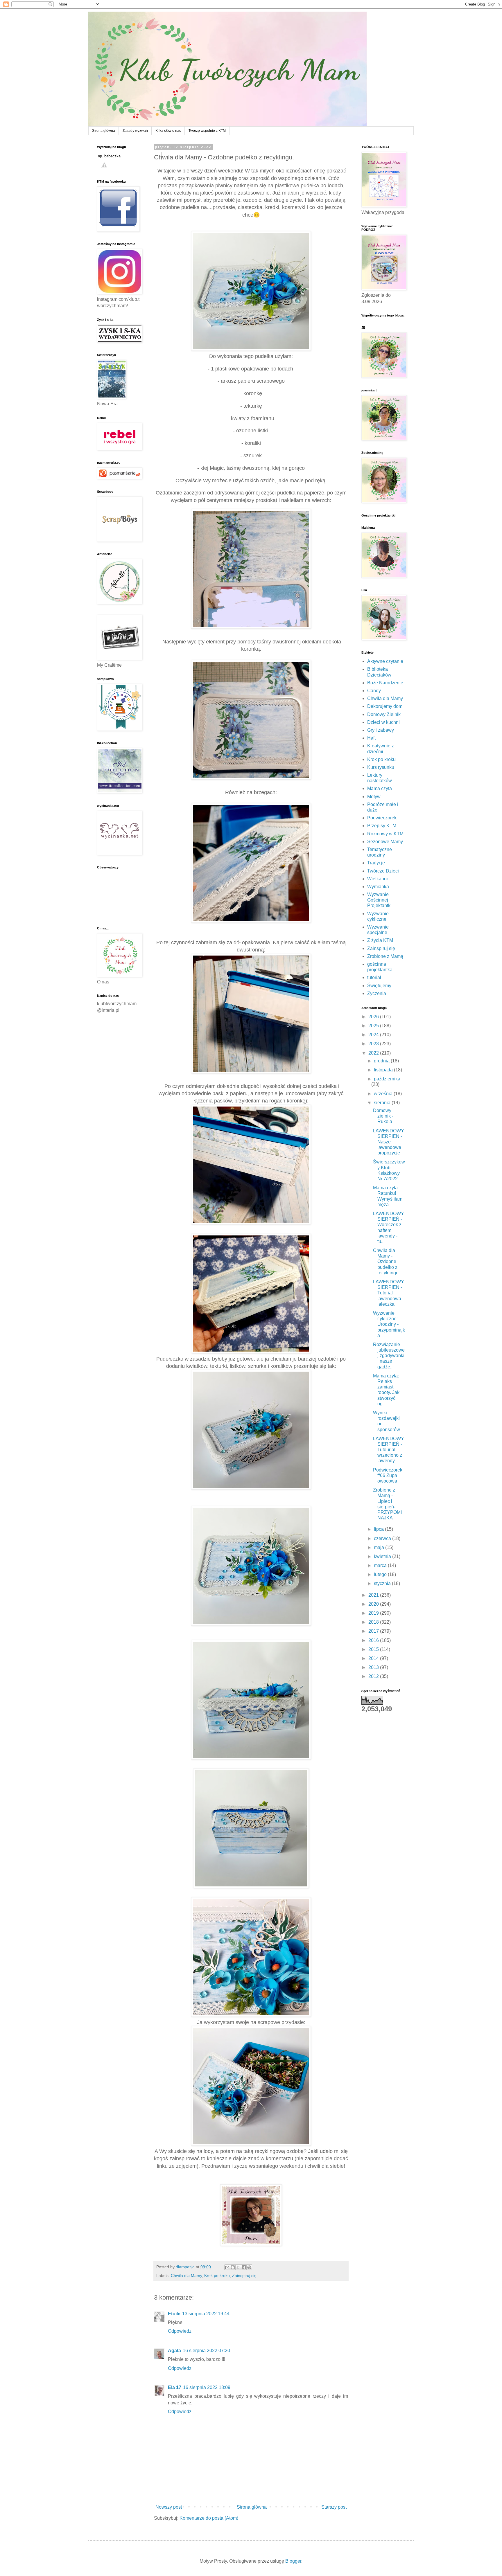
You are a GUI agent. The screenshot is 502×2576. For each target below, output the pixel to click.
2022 (374, 1053)
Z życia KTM (380, 940)
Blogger (293, 2561)
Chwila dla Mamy (186, 2275)
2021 (374, 1595)
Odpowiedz (180, 2331)
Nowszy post (169, 2507)
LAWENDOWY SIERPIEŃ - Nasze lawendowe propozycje (389, 1142)
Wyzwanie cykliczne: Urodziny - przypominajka (389, 1324)
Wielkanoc (378, 879)
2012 (374, 1676)
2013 (374, 1667)
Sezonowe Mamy (385, 842)
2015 (374, 1649)
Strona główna (104, 131)
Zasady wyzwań (135, 131)
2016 (374, 1640)
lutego (381, 1574)
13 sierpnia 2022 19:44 (206, 2314)
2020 (374, 1604)
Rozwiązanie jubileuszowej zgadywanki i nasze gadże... (389, 1356)
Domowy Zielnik (384, 714)
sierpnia (383, 1103)
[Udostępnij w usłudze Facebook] (244, 2267)
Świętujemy (379, 986)
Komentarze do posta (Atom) (209, 2518)
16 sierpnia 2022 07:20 (206, 2351)
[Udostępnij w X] (238, 2267)
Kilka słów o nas (168, 131)
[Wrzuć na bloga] (233, 2267)
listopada (384, 1070)
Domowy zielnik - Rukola (383, 1116)
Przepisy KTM (382, 826)
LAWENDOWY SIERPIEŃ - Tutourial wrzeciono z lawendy (389, 1450)
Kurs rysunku (381, 767)
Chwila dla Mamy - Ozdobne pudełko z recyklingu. (386, 1262)
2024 (374, 1035)
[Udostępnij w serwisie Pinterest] (249, 2267)
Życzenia (377, 993)
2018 (374, 1622)
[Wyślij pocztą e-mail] (227, 2267)
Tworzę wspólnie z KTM (207, 131)
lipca (379, 1529)
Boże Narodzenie (385, 683)
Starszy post (334, 2507)
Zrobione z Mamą (385, 956)
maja (380, 1547)
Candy (374, 691)
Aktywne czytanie (385, 661)
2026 (374, 1017)
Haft (371, 738)
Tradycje (376, 863)
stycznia (383, 1583)
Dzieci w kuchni (383, 722)
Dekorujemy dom (385, 706)
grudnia (382, 1061)
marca (381, 1565)
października (387, 1079)
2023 (374, 1044)
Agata (174, 2351)
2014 (374, 1658)
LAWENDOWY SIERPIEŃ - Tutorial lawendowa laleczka (389, 1293)
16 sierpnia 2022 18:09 (207, 2387)
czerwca (383, 1538)
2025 (374, 1026)
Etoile (174, 2314)
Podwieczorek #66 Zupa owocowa (388, 1475)
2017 (374, 1631)
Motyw (374, 797)
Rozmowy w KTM (385, 834)
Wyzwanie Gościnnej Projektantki (379, 900)
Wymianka (378, 887)
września (384, 1094)
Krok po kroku (217, 2275)
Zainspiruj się (244, 2275)
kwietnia (383, 1556)
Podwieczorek (382, 818)
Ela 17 (175, 2387)
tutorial (374, 977)
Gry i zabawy (381, 730)
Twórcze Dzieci (383, 871)
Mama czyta (380, 788)
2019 (374, 1613)
